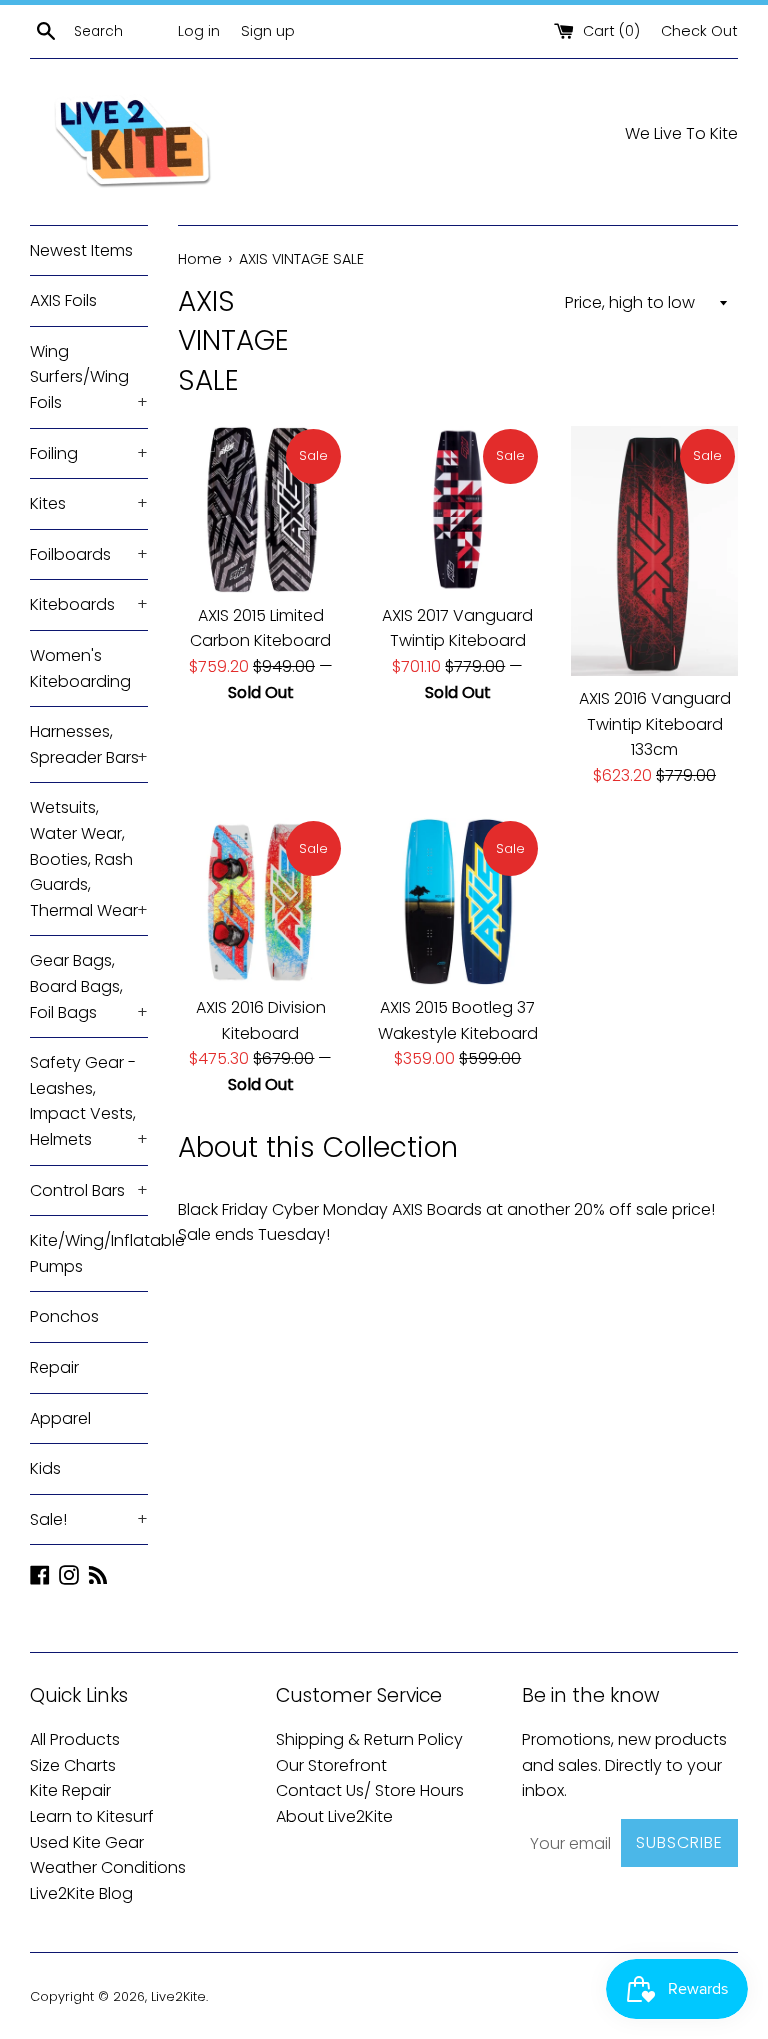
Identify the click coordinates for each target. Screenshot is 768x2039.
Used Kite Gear (87, 1842)
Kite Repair (70, 1790)
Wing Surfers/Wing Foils (89, 377)
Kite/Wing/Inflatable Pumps (89, 1253)
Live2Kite (178, 1996)
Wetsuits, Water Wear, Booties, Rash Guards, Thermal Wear (89, 858)
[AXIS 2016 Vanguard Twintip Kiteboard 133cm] (654, 551)
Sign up (268, 31)
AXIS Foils (63, 300)
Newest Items (81, 250)
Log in (199, 31)
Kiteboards (89, 604)
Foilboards (89, 554)
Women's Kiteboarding (80, 668)
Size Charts (73, 1765)
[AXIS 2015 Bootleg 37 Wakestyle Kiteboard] (457, 901)
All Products (75, 1739)
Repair (54, 1367)
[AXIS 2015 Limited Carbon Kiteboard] (261, 509)
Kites (89, 503)
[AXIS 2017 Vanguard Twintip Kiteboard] (457, 509)
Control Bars (89, 1190)
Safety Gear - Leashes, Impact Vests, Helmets (89, 1101)
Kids (45, 1468)
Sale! (89, 1519)
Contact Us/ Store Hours (370, 1790)
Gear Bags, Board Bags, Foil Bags (89, 986)
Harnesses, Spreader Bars (89, 744)
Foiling (89, 453)
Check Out (699, 31)
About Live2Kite (334, 1816)
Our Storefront (331, 1765)
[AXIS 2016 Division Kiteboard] (261, 901)
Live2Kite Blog (81, 1893)
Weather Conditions (108, 1867)
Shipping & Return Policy (369, 1739)
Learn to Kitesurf (92, 1816)
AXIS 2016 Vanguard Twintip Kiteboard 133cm (655, 724)
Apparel (60, 1418)
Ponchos (64, 1316)
